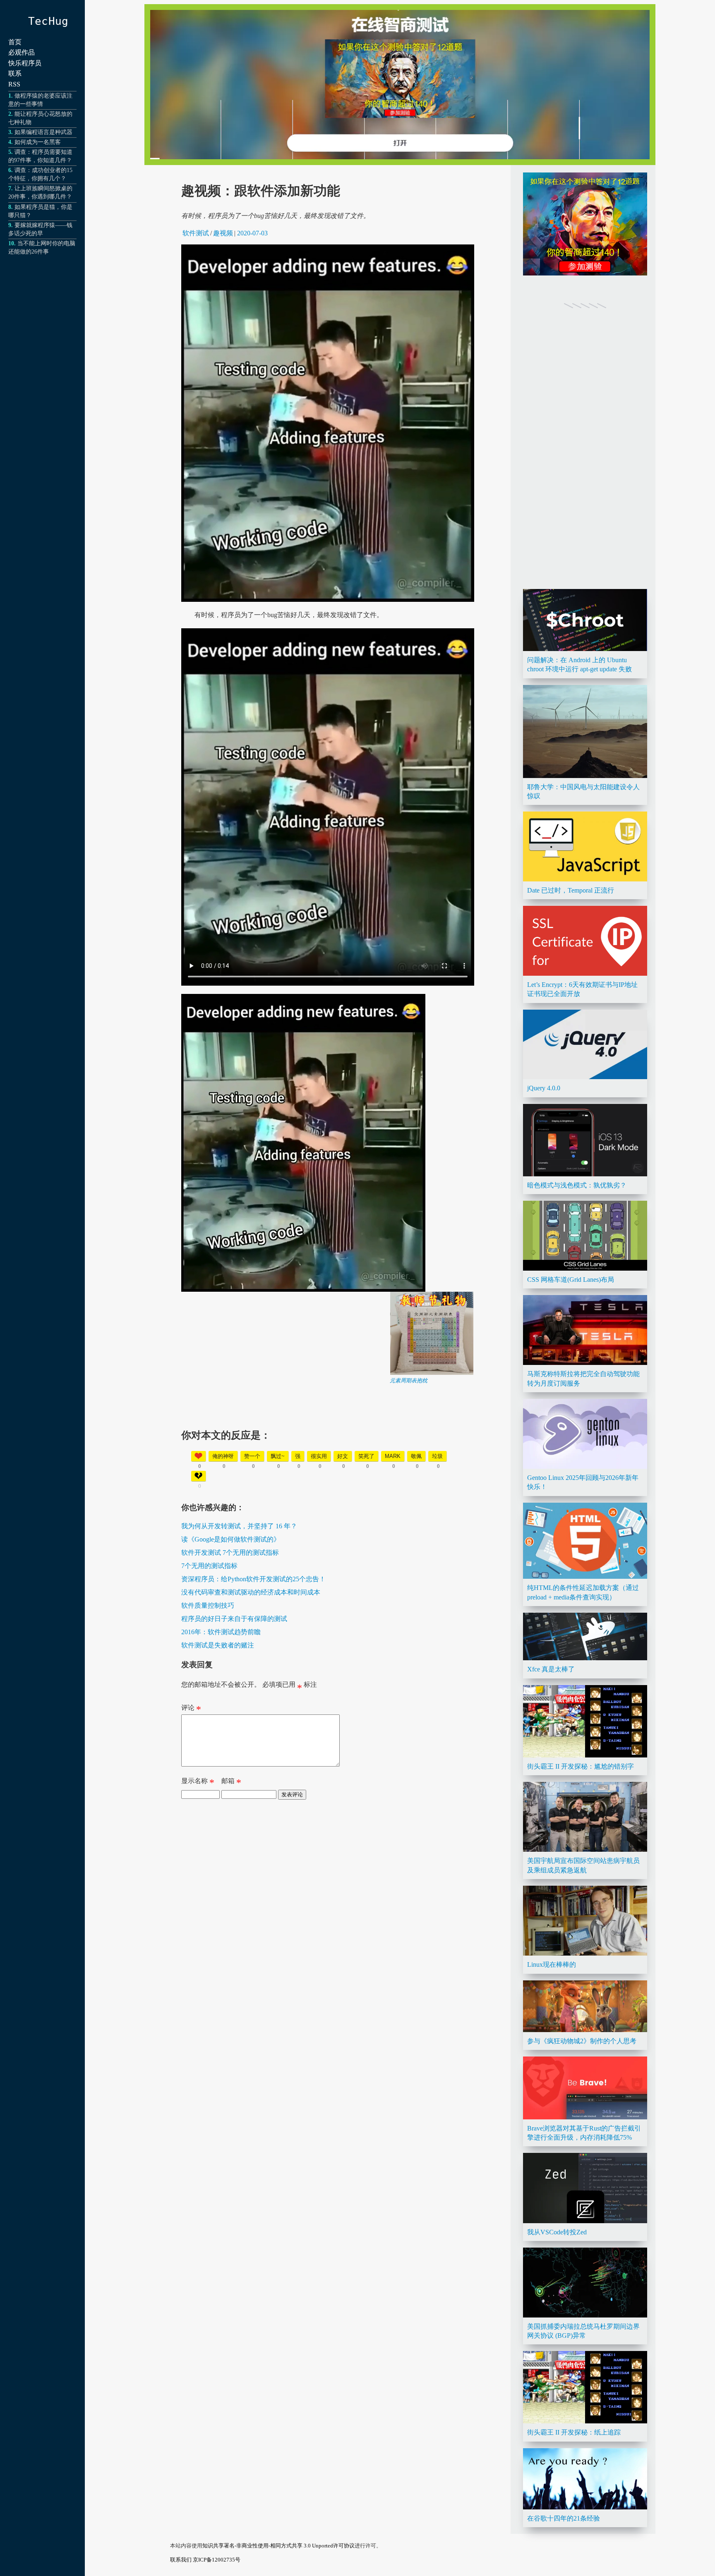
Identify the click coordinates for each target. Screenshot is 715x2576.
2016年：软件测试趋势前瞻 (221, 1632)
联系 (15, 73)
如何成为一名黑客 (38, 142)
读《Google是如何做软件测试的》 (231, 1539)
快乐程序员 (25, 63)
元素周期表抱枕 (409, 1380)
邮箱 (231, 1783)
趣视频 (223, 233)
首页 (15, 42)
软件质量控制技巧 (208, 1605)
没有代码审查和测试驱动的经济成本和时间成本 (251, 1592)
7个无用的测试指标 (209, 1566)
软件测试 (196, 233)
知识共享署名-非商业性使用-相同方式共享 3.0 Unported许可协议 (278, 2546)
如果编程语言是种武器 (43, 132)
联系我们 (181, 2560)
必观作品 (22, 52)
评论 (191, 1709)
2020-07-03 (252, 233)
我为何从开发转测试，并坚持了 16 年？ (239, 1526)
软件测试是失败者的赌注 (218, 1645)
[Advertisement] (328, 1442)
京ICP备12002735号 (217, 2560)
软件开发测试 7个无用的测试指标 (230, 1553)
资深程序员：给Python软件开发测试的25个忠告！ (253, 1579)
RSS (14, 84)
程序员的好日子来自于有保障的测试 (234, 1619)
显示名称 (198, 1783)
